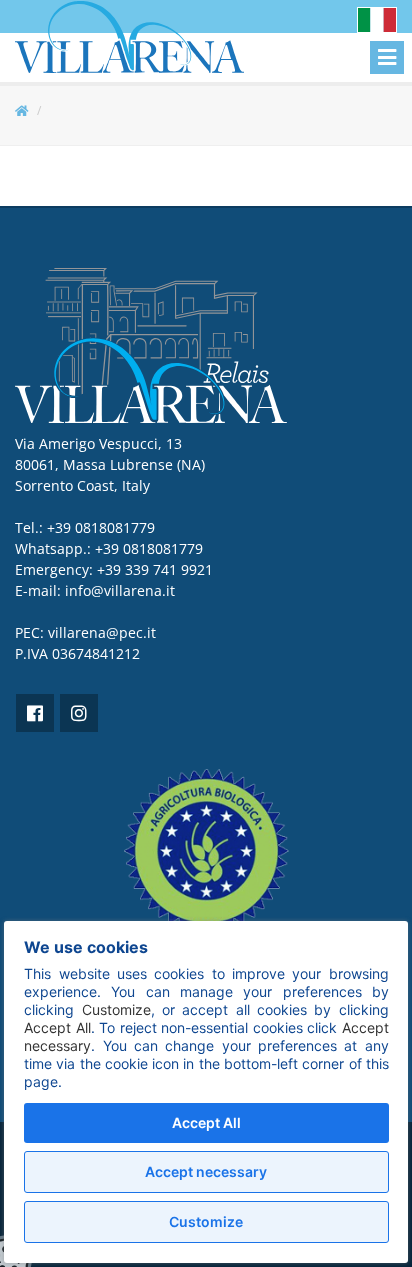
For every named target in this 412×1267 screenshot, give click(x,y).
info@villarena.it (120, 590)
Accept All (206, 1122)
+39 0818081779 (149, 548)
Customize (206, 1221)
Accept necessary (206, 1171)
